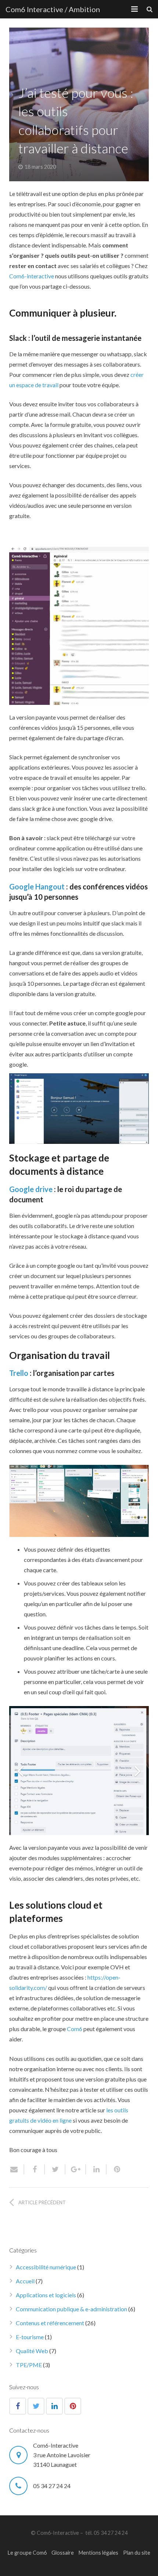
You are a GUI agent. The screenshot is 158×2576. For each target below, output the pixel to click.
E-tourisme (30, 2337)
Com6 (75, 2029)
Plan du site (137, 2553)
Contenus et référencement (50, 2323)
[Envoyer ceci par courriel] (17, 2169)
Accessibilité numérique (46, 2267)
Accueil (25, 2281)
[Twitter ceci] (55, 2169)
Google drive (32, 1189)
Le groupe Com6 (27, 2553)
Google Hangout (37, 886)
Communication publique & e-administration (71, 2309)
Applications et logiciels (46, 2295)
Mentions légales (98, 2553)
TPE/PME (29, 2365)
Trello (19, 1373)
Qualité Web (32, 2351)
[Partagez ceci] (35, 2169)
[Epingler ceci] (114, 2169)
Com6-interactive (32, 276)
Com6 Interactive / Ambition (53, 9)
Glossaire (63, 2553)
